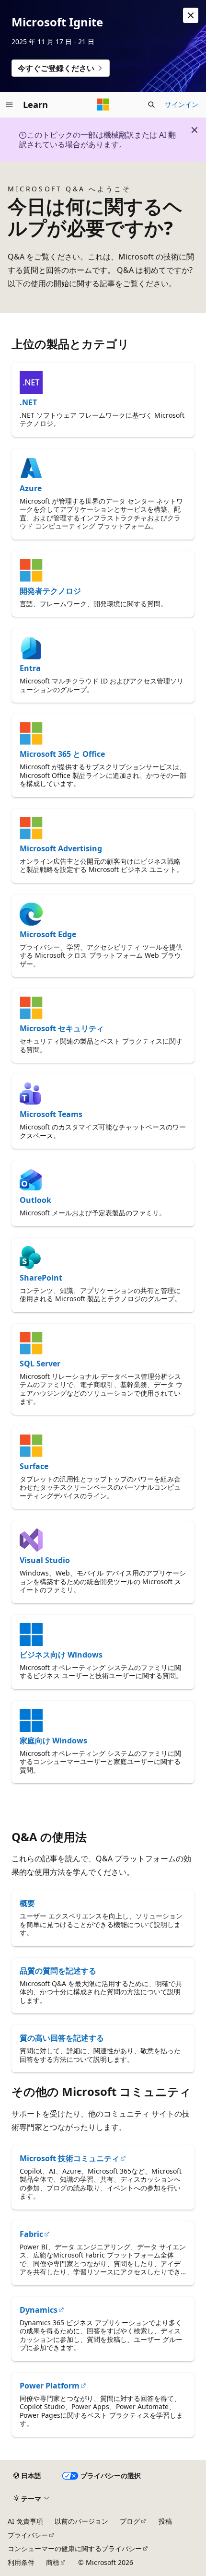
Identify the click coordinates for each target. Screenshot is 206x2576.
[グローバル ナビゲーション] (10, 105)
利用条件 (21, 2562)
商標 (53, 2562)
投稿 (165, 2521)
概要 (27, 1903)
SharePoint (41, 1278)
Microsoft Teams (51, 1114)
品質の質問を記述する (58, 1971)
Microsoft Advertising (61, 848)
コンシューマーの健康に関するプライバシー (75, 2548)
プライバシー (28, 2535)
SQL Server (40, 1364)
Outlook (35, 1200)
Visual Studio (45, 1560)
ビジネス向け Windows (61, 1655)
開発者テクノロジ (50, 591)
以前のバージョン (81, 2521)
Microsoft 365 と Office (62, 754)
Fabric (31, 2234)
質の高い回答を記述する (62, 2038)
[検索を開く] (151, 105)
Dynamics (39, 2310)
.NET (28, 402)
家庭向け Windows (53, 1741)
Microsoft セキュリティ (62, 1028)
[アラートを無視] (191, 15)
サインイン (182, 104)
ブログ (130, 2521)
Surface (34, 1466)
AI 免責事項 (25, 2521)
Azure (31, 488)
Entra (30, 668)
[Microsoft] (103, 105)
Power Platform (50, 2386)
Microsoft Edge (48, 934)
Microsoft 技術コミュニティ (69, 2158)
